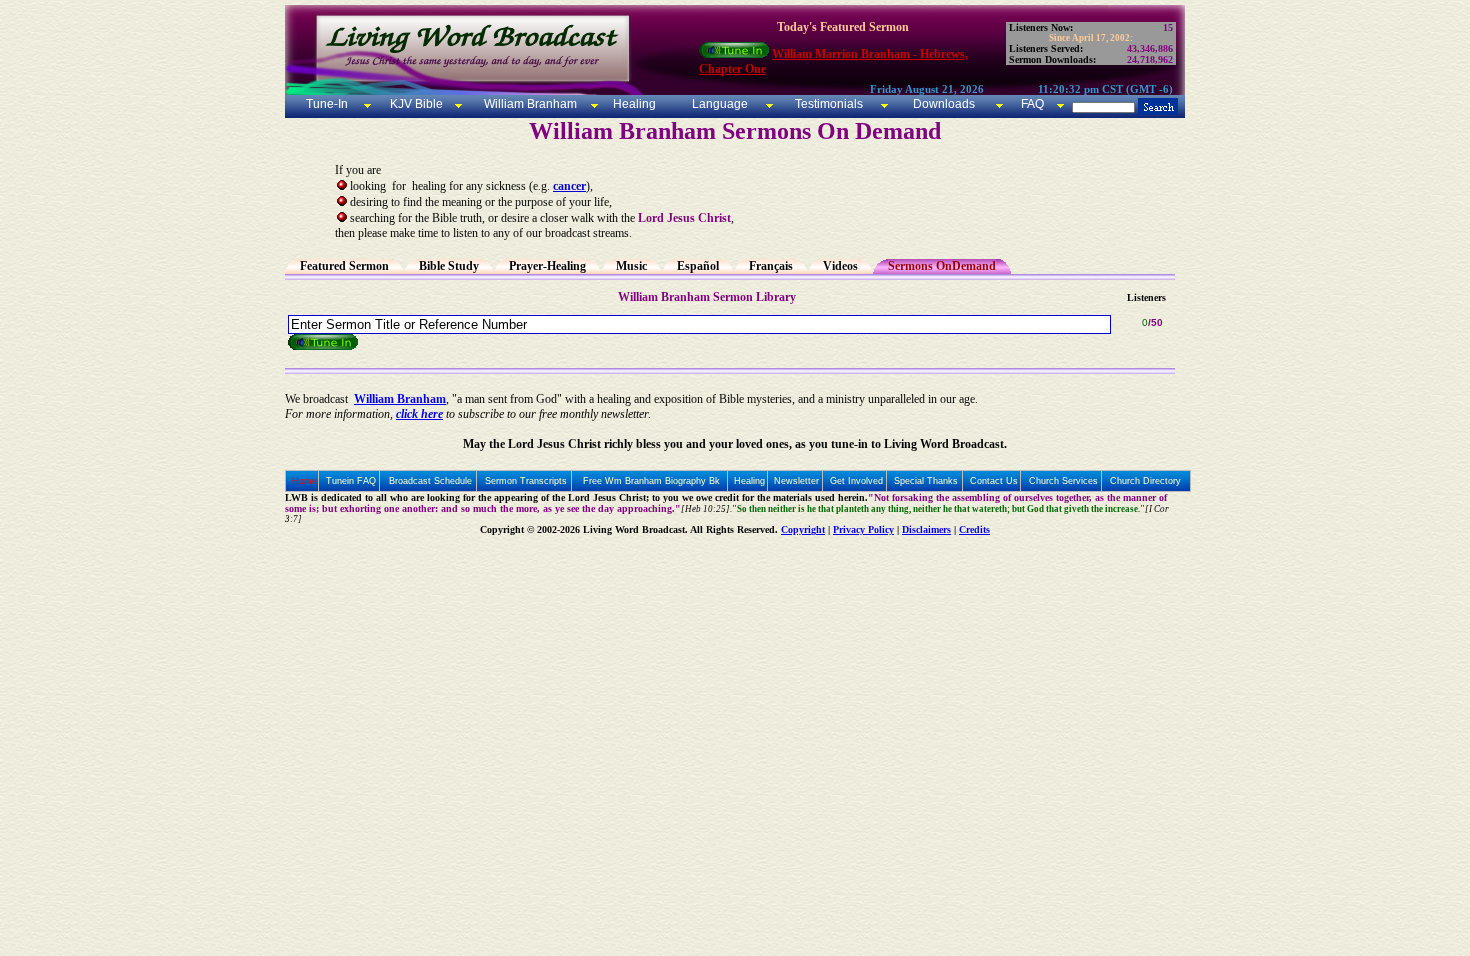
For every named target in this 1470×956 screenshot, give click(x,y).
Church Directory (1145, 481)
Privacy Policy (863, 529)
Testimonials (829, 104)
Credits (974, 529)
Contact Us (994, 481)
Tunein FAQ (351, 481)
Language (718, 104)
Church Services (1063, 481)
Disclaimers (926, 529)
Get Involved (856, 481)
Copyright (803, 529)
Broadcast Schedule (430, 481)
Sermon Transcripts (526, 481)
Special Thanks (926, 481)
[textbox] (699, 324)
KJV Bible (415, 104)
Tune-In (327, 104)
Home (304, 481)
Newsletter (796, 481)
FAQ (1032, 104)
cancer (569, 186)
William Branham (529, 104)
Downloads (944, 104)
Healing (633, 104)
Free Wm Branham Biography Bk (651, 481)
